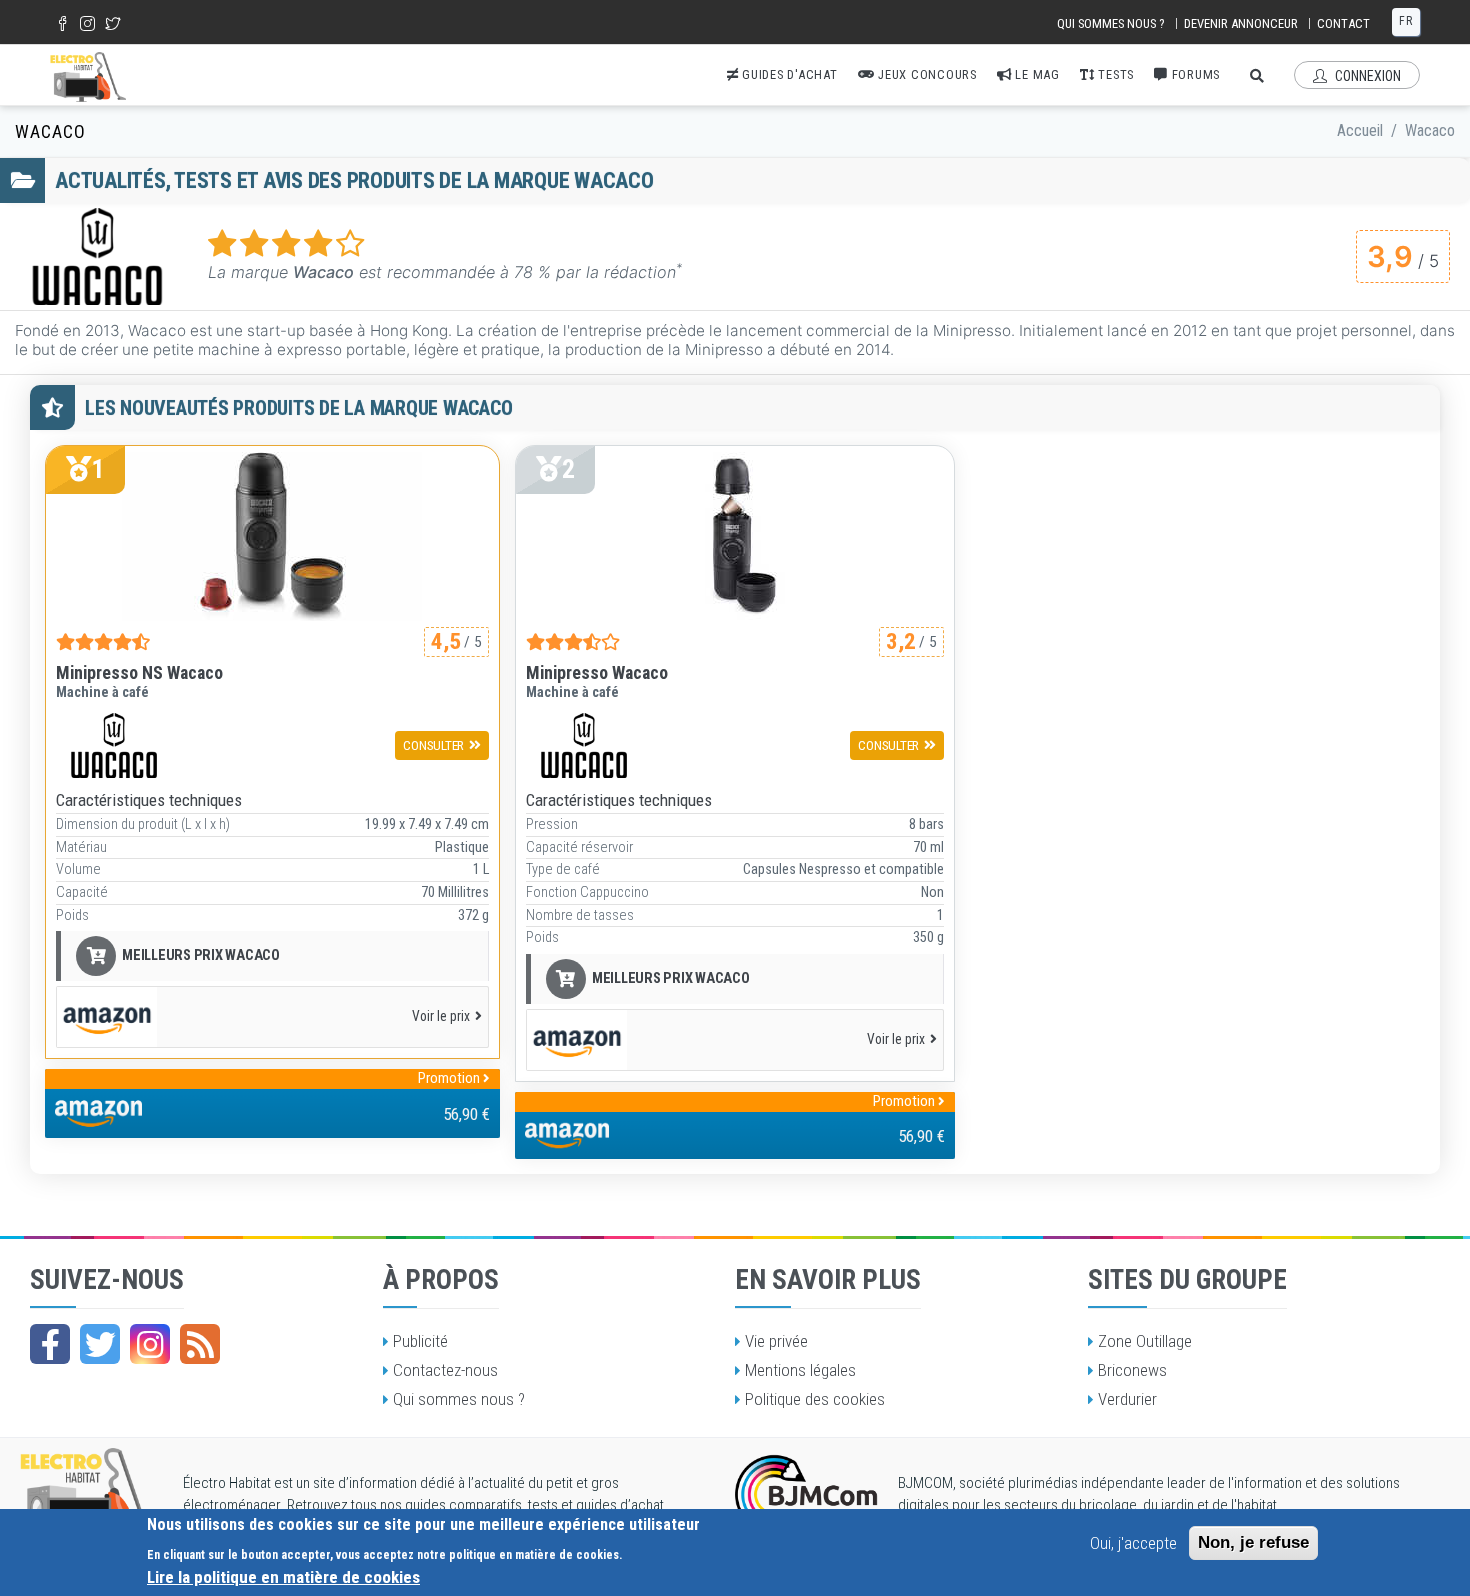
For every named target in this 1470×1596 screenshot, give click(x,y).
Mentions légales (800, 1370)
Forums (1194, 74)
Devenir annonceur (1241, 23)
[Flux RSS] (200, 1344)
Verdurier (1127, 1399)
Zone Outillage (1145, 1341)
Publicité (420, 1341)
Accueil (1360, 130)
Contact (1343, 23)
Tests (1115, 74)
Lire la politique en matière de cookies (283, 1577)
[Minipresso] (735, 536)
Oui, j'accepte (1133, 1543)
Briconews (1132, 1370)
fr (1406, 21)
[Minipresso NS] (272, 536)
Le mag (1036, 74)
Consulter (433, 745)
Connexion (1366, 76)
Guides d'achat (787, 74)
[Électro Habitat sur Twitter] (100, 1344)
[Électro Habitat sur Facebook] (50, 1344)
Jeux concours (925, 74)
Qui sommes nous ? (1111, 23)
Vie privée (776, 1341)
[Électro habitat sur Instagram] (150, 1344)
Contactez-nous (445, 1370)
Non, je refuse (1253, 1542)
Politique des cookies (815, 1399)
